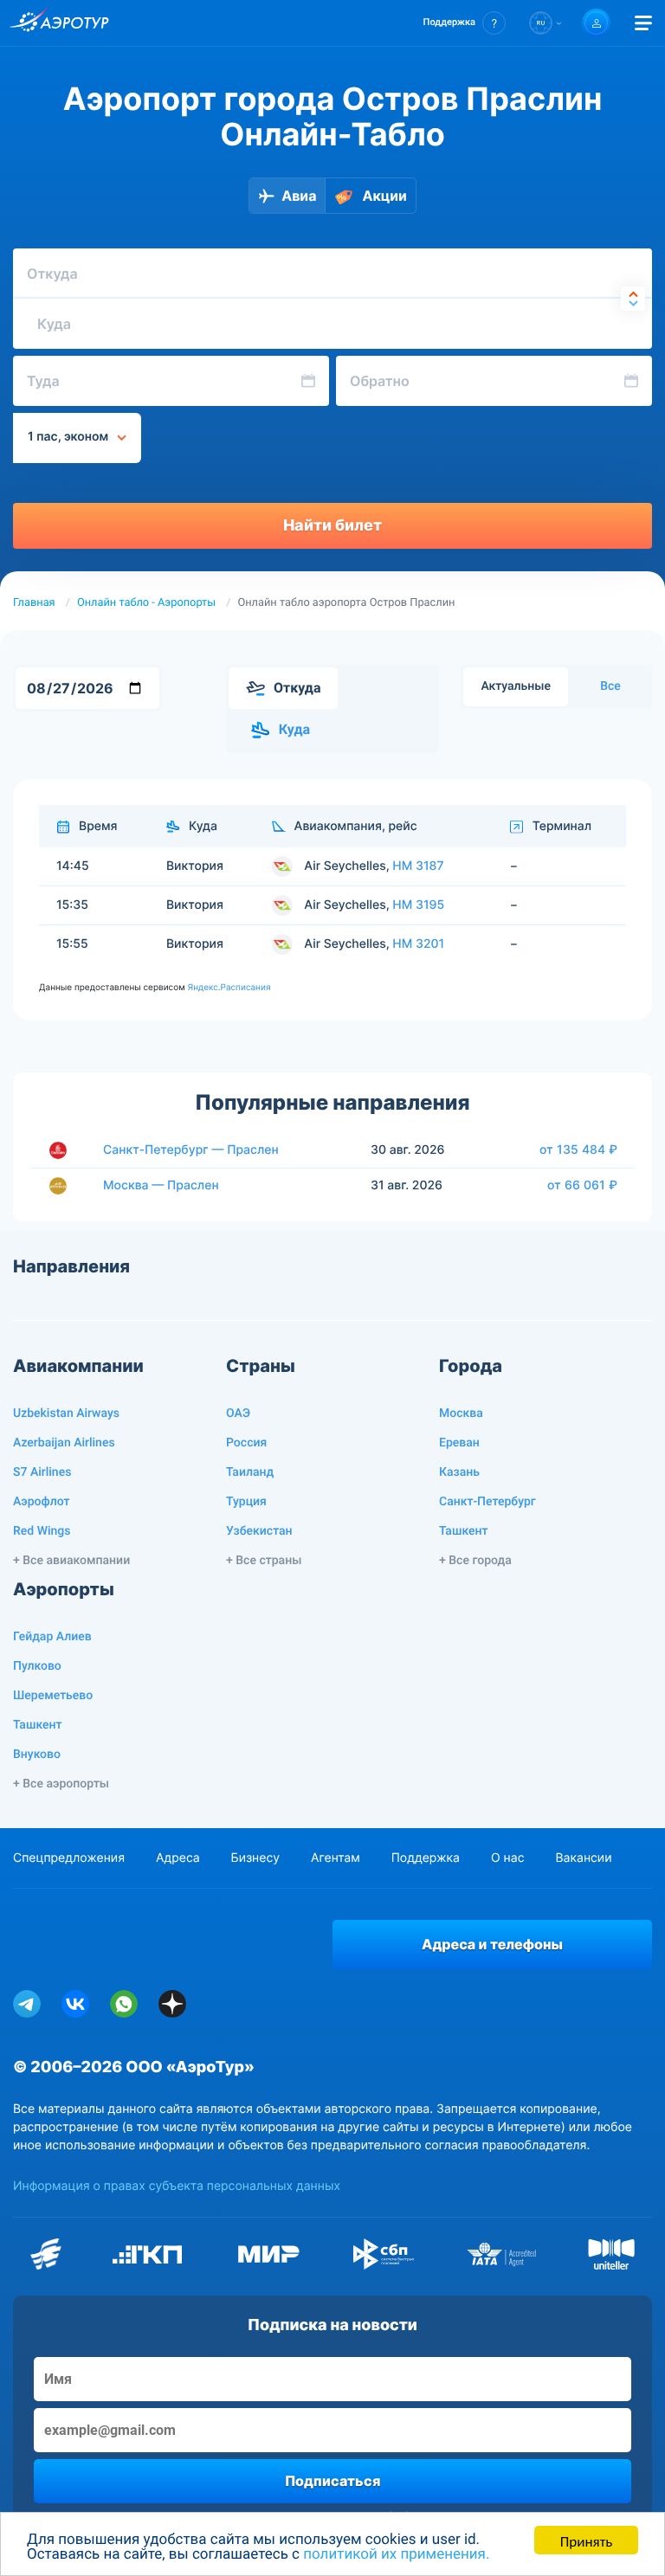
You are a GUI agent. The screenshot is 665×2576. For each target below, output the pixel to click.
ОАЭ (238, 1414)
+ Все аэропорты (61, 1784)
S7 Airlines (42, 1472)
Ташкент (464, 1531)
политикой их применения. (396, 2554)
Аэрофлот (41, 1502)
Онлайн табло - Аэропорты (146, 603)
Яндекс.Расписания (229, 988)
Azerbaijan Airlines (64, 1443)
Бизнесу (255, 1858)
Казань (459, 1472)
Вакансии (583, 1858)
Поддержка (426, 1858)
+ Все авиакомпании (71, 1561)
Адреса (178, 1858)
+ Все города (475, 1561)
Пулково (37, 1666)
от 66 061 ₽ (582, 1185)
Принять (586, 2540)
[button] (465, 23)
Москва (461, 1414)
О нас (507, 1858)
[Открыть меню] (643, 23)
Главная (34, 603)
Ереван (459, 1443)
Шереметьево (53, 1696)
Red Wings (42, 1531)
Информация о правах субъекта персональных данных (177, 2186)
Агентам (336, 1858)
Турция (246, 1502)
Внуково (37, 1755)
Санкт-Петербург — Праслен (191, 1150)
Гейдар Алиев (52, 1637)
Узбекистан (259, 1531)
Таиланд (250, 1472)
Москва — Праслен (161, 1185)
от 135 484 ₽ (578, 1150)
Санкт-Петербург (487, 1502)
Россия (246, 1443)
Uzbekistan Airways (66, 1414)
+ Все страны (264, 1561)
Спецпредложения (69, 1858)
